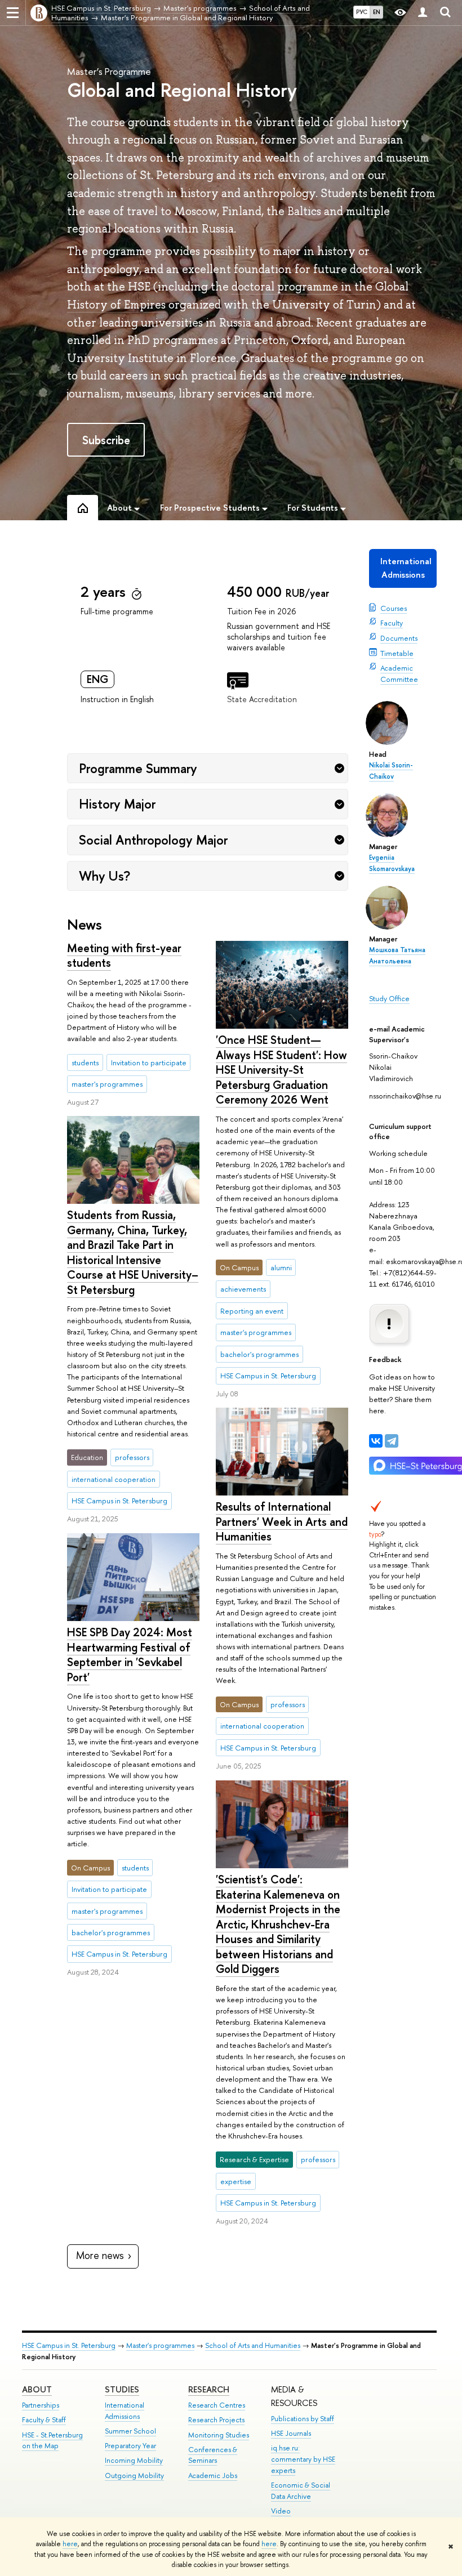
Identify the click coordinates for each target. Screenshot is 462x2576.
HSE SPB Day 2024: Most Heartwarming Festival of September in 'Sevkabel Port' (130, 1655)
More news (100, 2255)
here (70, 2544)
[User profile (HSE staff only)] (423, 13)
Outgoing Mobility (134, 2475)
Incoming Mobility (134, 2460)
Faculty (392, 623)
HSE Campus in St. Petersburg (69, 2345)
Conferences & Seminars (213, 2455)
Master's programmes (160, 2345)
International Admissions (406, 568)
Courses (394, 608)
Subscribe (106, 440)
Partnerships (41, 2405)
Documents (399, 638)
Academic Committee (399, 673)
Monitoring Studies (219, 2435)
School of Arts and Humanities (253, 2345)
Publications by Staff (303, 2419)
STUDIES (122, 2389)
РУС (362, 12)
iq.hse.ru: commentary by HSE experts (303, 2459)
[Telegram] (392, 1441)
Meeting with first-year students (124, 956)
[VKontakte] (376, 1441)
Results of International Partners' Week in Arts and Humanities (282, 1521)
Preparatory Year (130, 2446)
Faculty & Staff (44, 2420)
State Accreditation (262, 699)
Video (281, 2511)
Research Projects (216, 2420)
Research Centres (217, 2405)
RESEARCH (209, 2389)
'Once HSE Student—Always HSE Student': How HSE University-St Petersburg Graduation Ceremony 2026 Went (281, 1070)
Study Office (389, 998)
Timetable (397, 653)
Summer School (130, 2431)
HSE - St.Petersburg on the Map (52, 2441)
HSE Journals (291, 2433)
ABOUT (37, 2389)
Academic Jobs (213, 2475)
